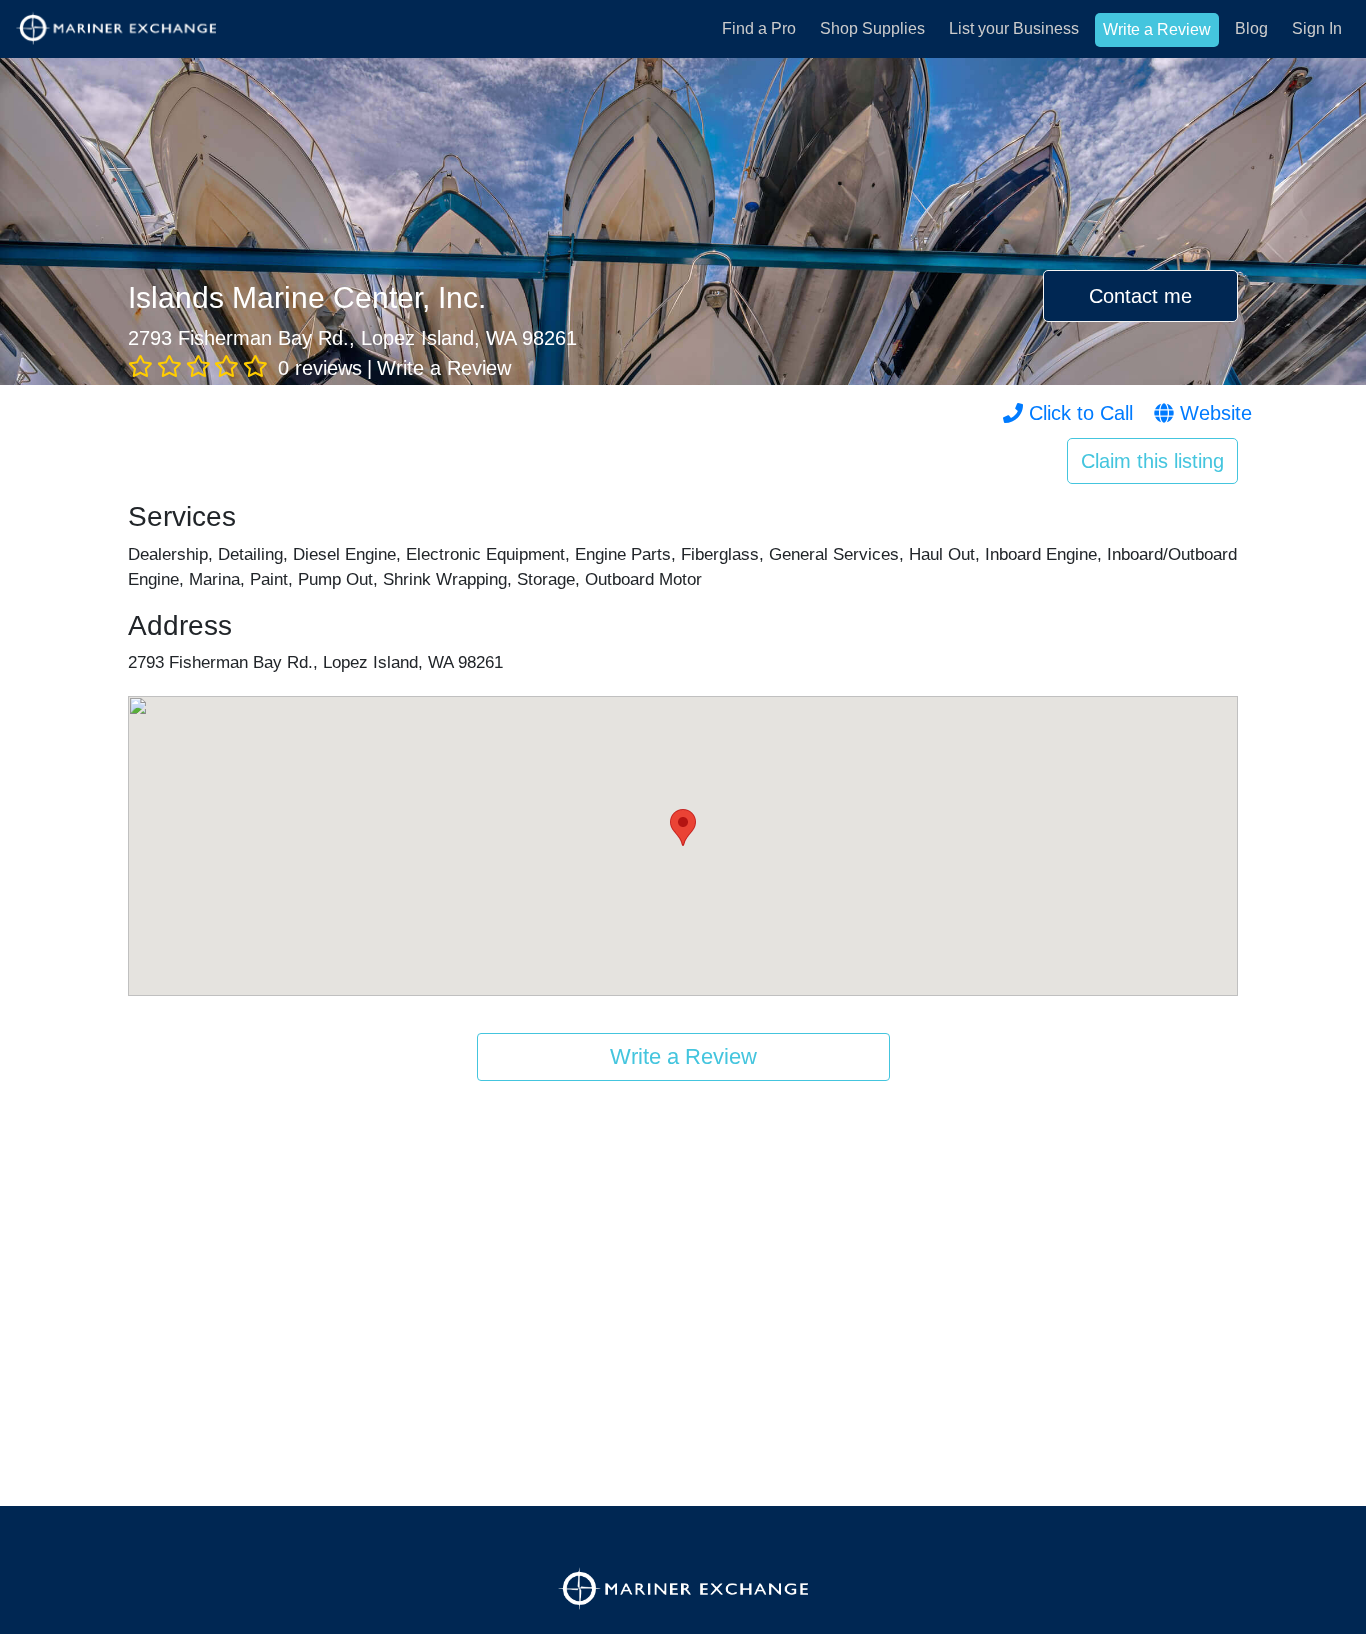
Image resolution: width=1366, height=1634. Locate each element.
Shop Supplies (872, 28)
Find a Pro (759, 28)
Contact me (1140, 296)
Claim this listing (1152, 461)
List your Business (1014, 28)
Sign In (1317, 28)
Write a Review (1157, 29)
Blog (1251, 28)
